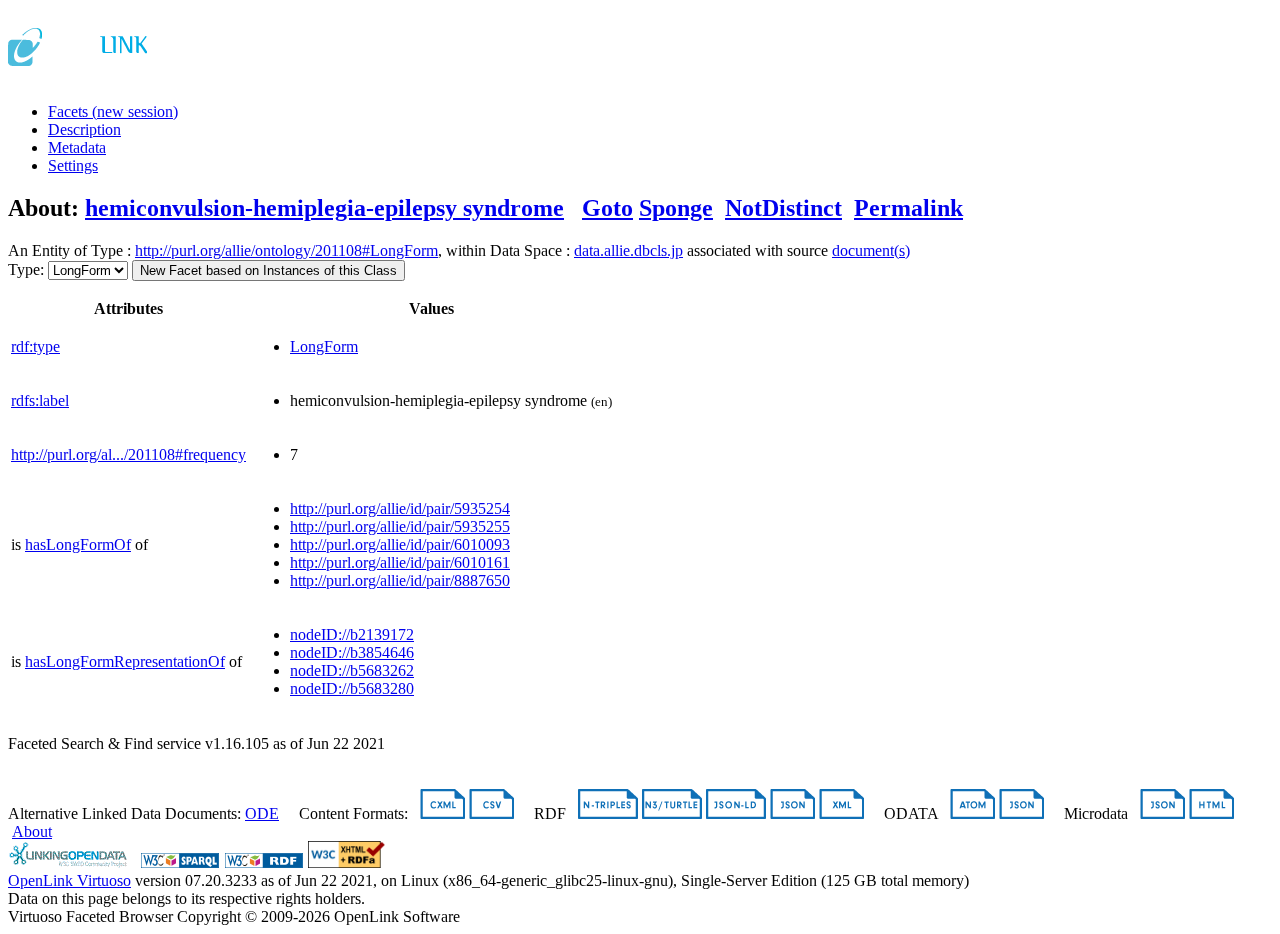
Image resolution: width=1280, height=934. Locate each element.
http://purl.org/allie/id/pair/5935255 (400, 526)
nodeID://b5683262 (352, 670)
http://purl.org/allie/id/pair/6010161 (400, 562)
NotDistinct (783, 208)
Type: (26, 269)
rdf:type (35, 346)
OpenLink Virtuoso (69, 880)
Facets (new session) (113, 111)
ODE (262, 813)
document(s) (871, 250)
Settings (73, 165)
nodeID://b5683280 (352, 688)
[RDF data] (264, 862)
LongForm (324, 346)
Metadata (77, 147)
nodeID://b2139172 (352, 634)
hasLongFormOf (78, 544)
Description (84, 129)
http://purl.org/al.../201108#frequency (128, 454)
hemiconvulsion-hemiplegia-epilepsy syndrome (324, 208)
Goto (607, 208)
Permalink (908, 208)
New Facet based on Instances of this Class (268, 270)
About (32, 831)
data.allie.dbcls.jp (628, 250)
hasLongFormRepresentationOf (125, 661)
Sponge (676, 208)
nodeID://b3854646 (352, 652)
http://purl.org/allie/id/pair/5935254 (400, 508)
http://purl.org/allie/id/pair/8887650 (400, 580)
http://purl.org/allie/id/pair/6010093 (400, 544)
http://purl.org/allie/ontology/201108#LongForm (286, 250)
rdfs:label (40, 400)
